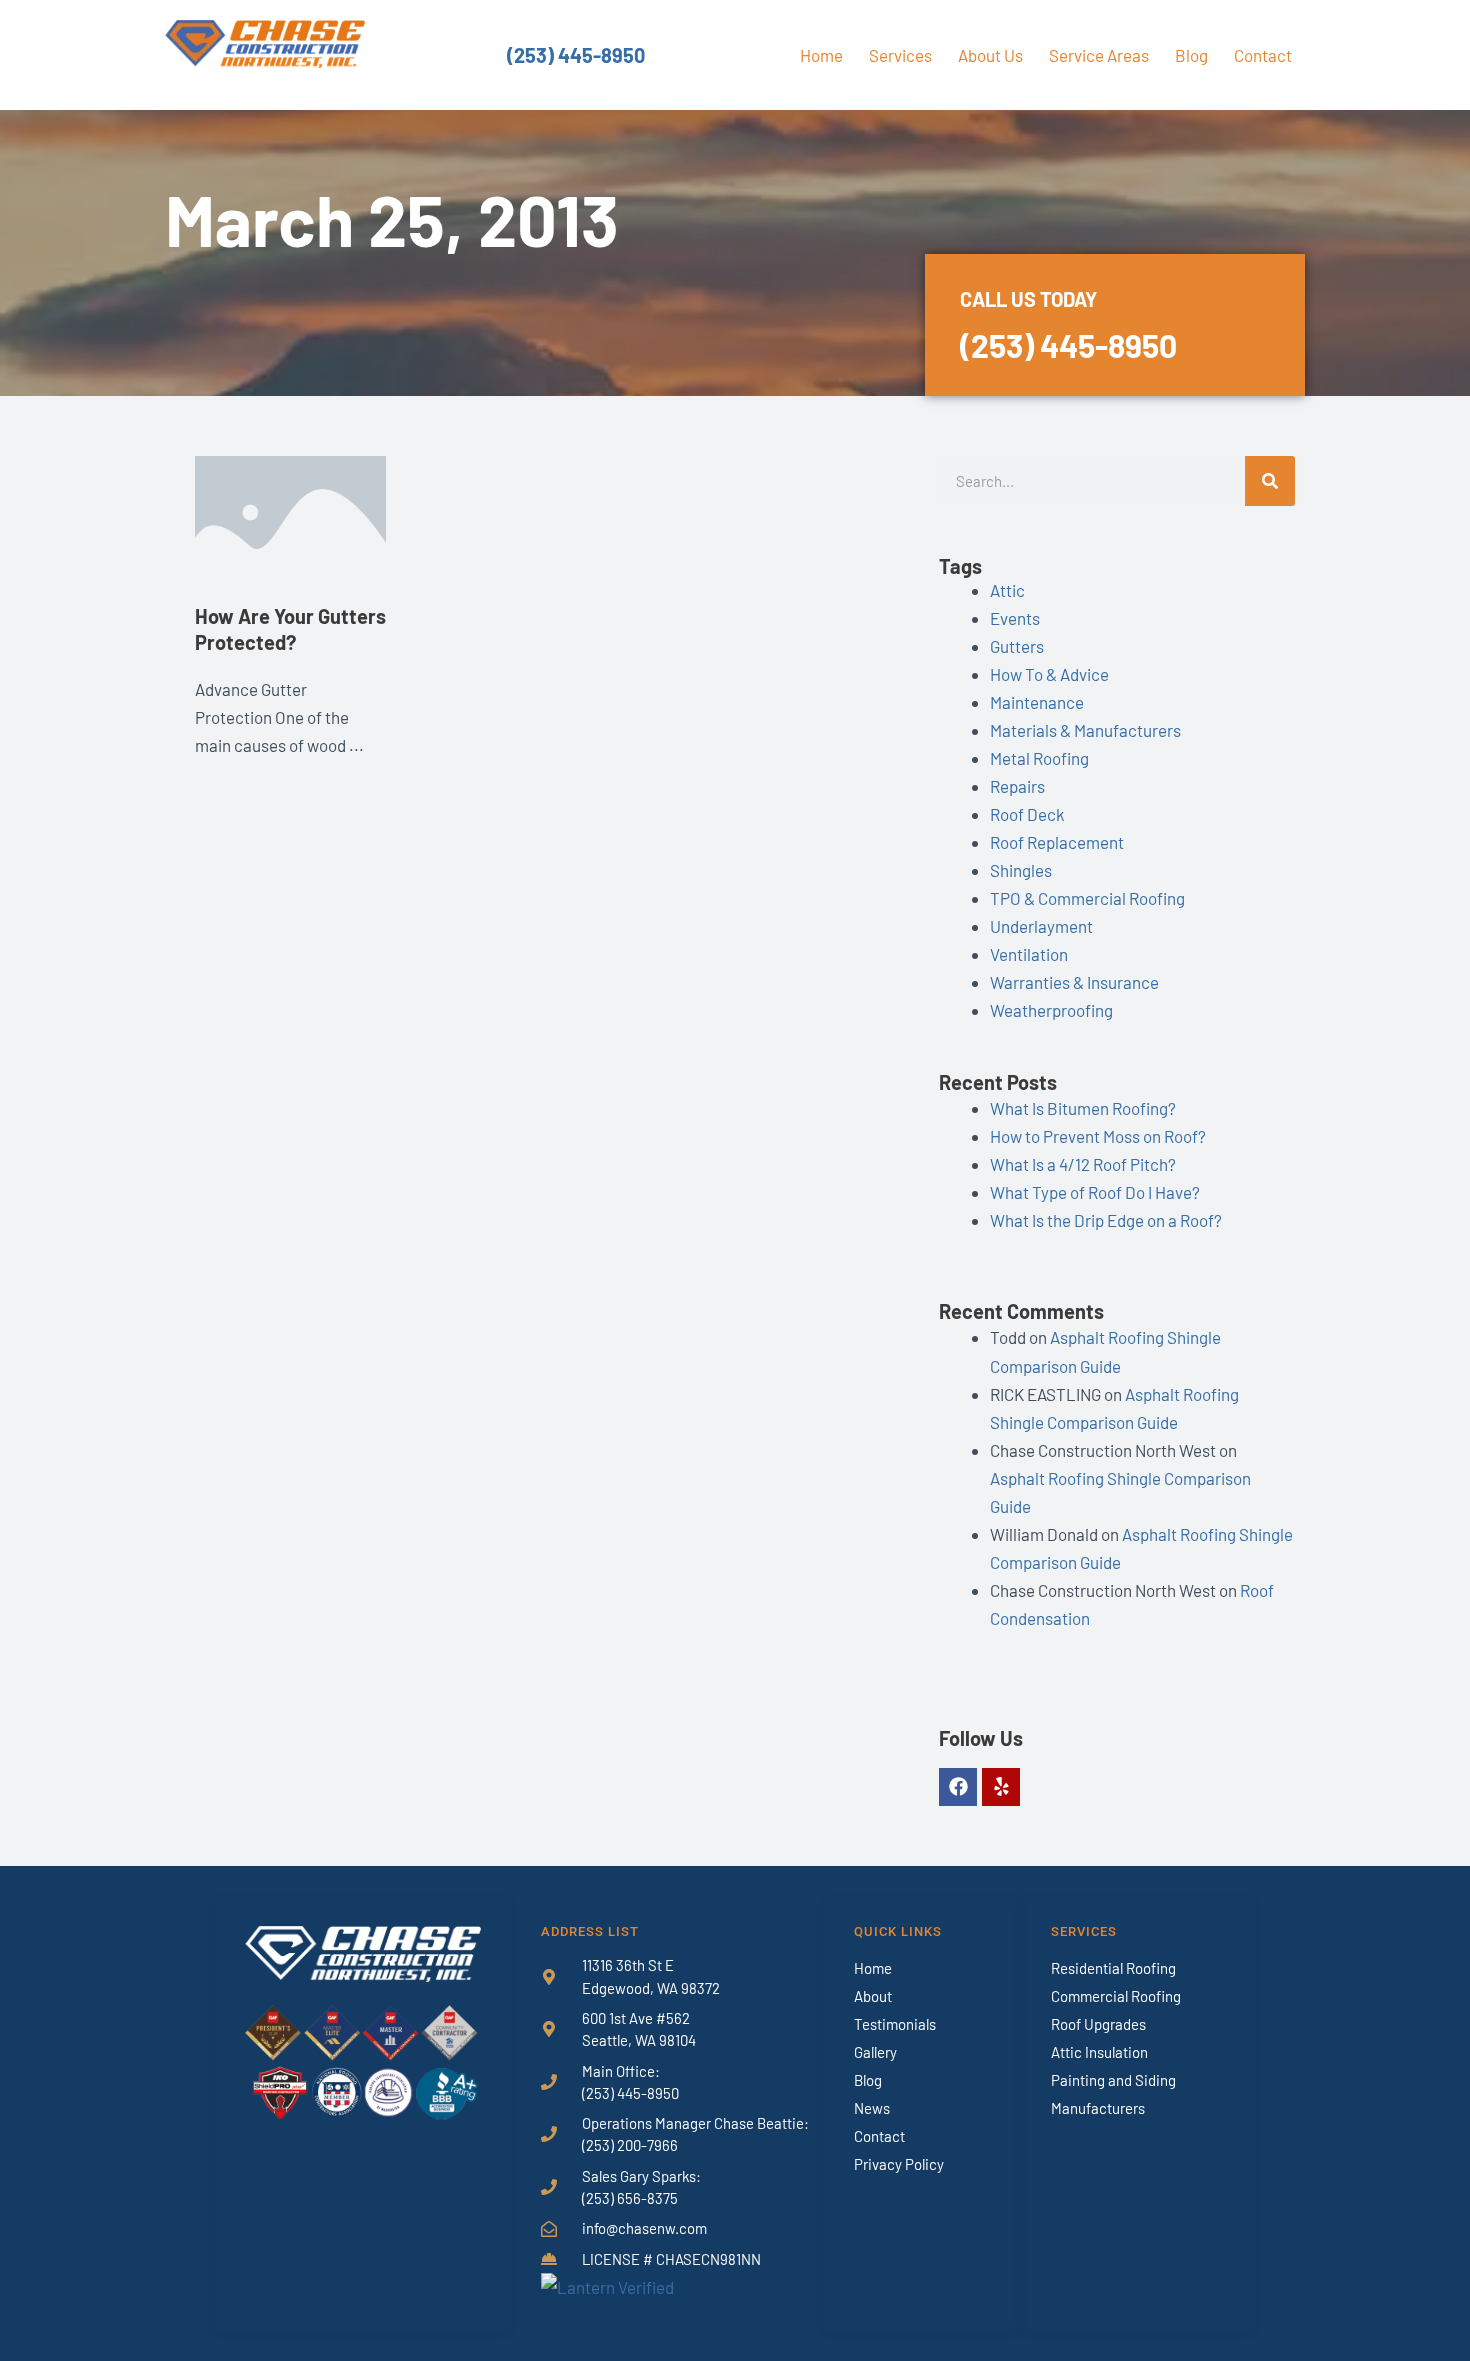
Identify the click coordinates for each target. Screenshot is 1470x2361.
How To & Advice (1049, 674)
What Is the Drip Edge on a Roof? (1106, 1220)
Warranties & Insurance (1074, 982)
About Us (990, 55)
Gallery (875, 2052)
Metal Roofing (1039, 758)
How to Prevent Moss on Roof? (1098, 1136)
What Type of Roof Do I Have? (1095, 1192)
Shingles (1021, 870)
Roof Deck (1027, 814)
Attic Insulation (1099, 2052)
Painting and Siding (1113, 2080)
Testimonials (895, 2024)
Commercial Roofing (1116, 1996)
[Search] (1270, 481)
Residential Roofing (1113, 1968)
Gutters (1017, 646)
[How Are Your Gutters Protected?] (290, 517)
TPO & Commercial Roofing (1087, 898)
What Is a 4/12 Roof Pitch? (1083, 1164)
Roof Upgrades (1098, 2024)
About (873, 1996)
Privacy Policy (899, 2164)
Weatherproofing (1051, 1010)
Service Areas (1099, 55)
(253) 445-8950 (576, 55)
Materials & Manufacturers (1085, 730)
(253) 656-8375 (630, 2198)
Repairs (1017, 786)
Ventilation (1029, 954)
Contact (1263, 55)
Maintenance (1037, 702)
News (872, 2108)
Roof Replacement (1057, 842)
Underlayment (1041, 926)
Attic (1007, 590)
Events (1015, 618)
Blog (1191, 55)
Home (821, 55)
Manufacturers (1098, 2108)
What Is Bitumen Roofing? (1083, 1108)
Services (900, 55)
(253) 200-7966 (630, 2145)
